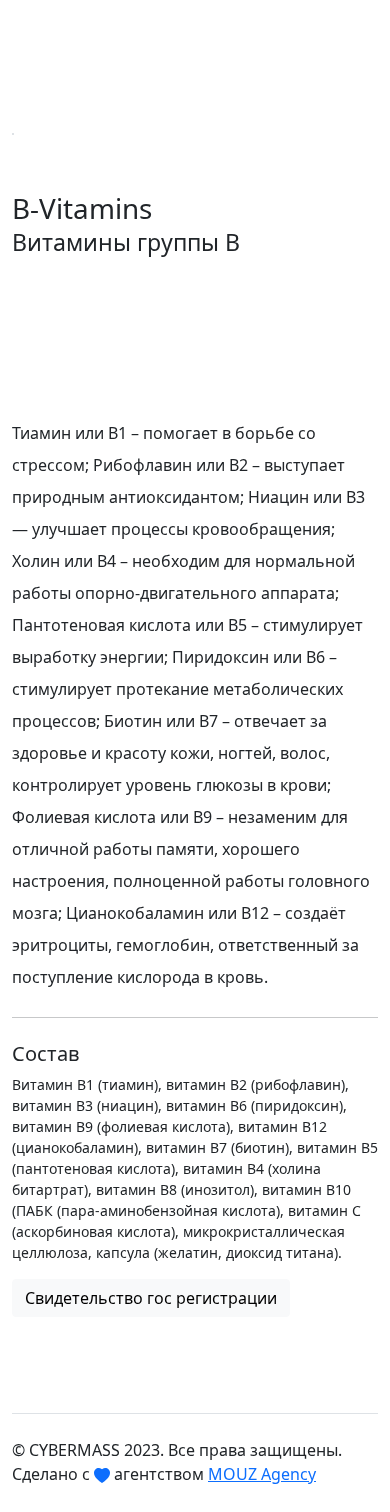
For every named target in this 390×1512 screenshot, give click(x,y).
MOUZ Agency (262, 1474)
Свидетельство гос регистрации (151, 1298)
